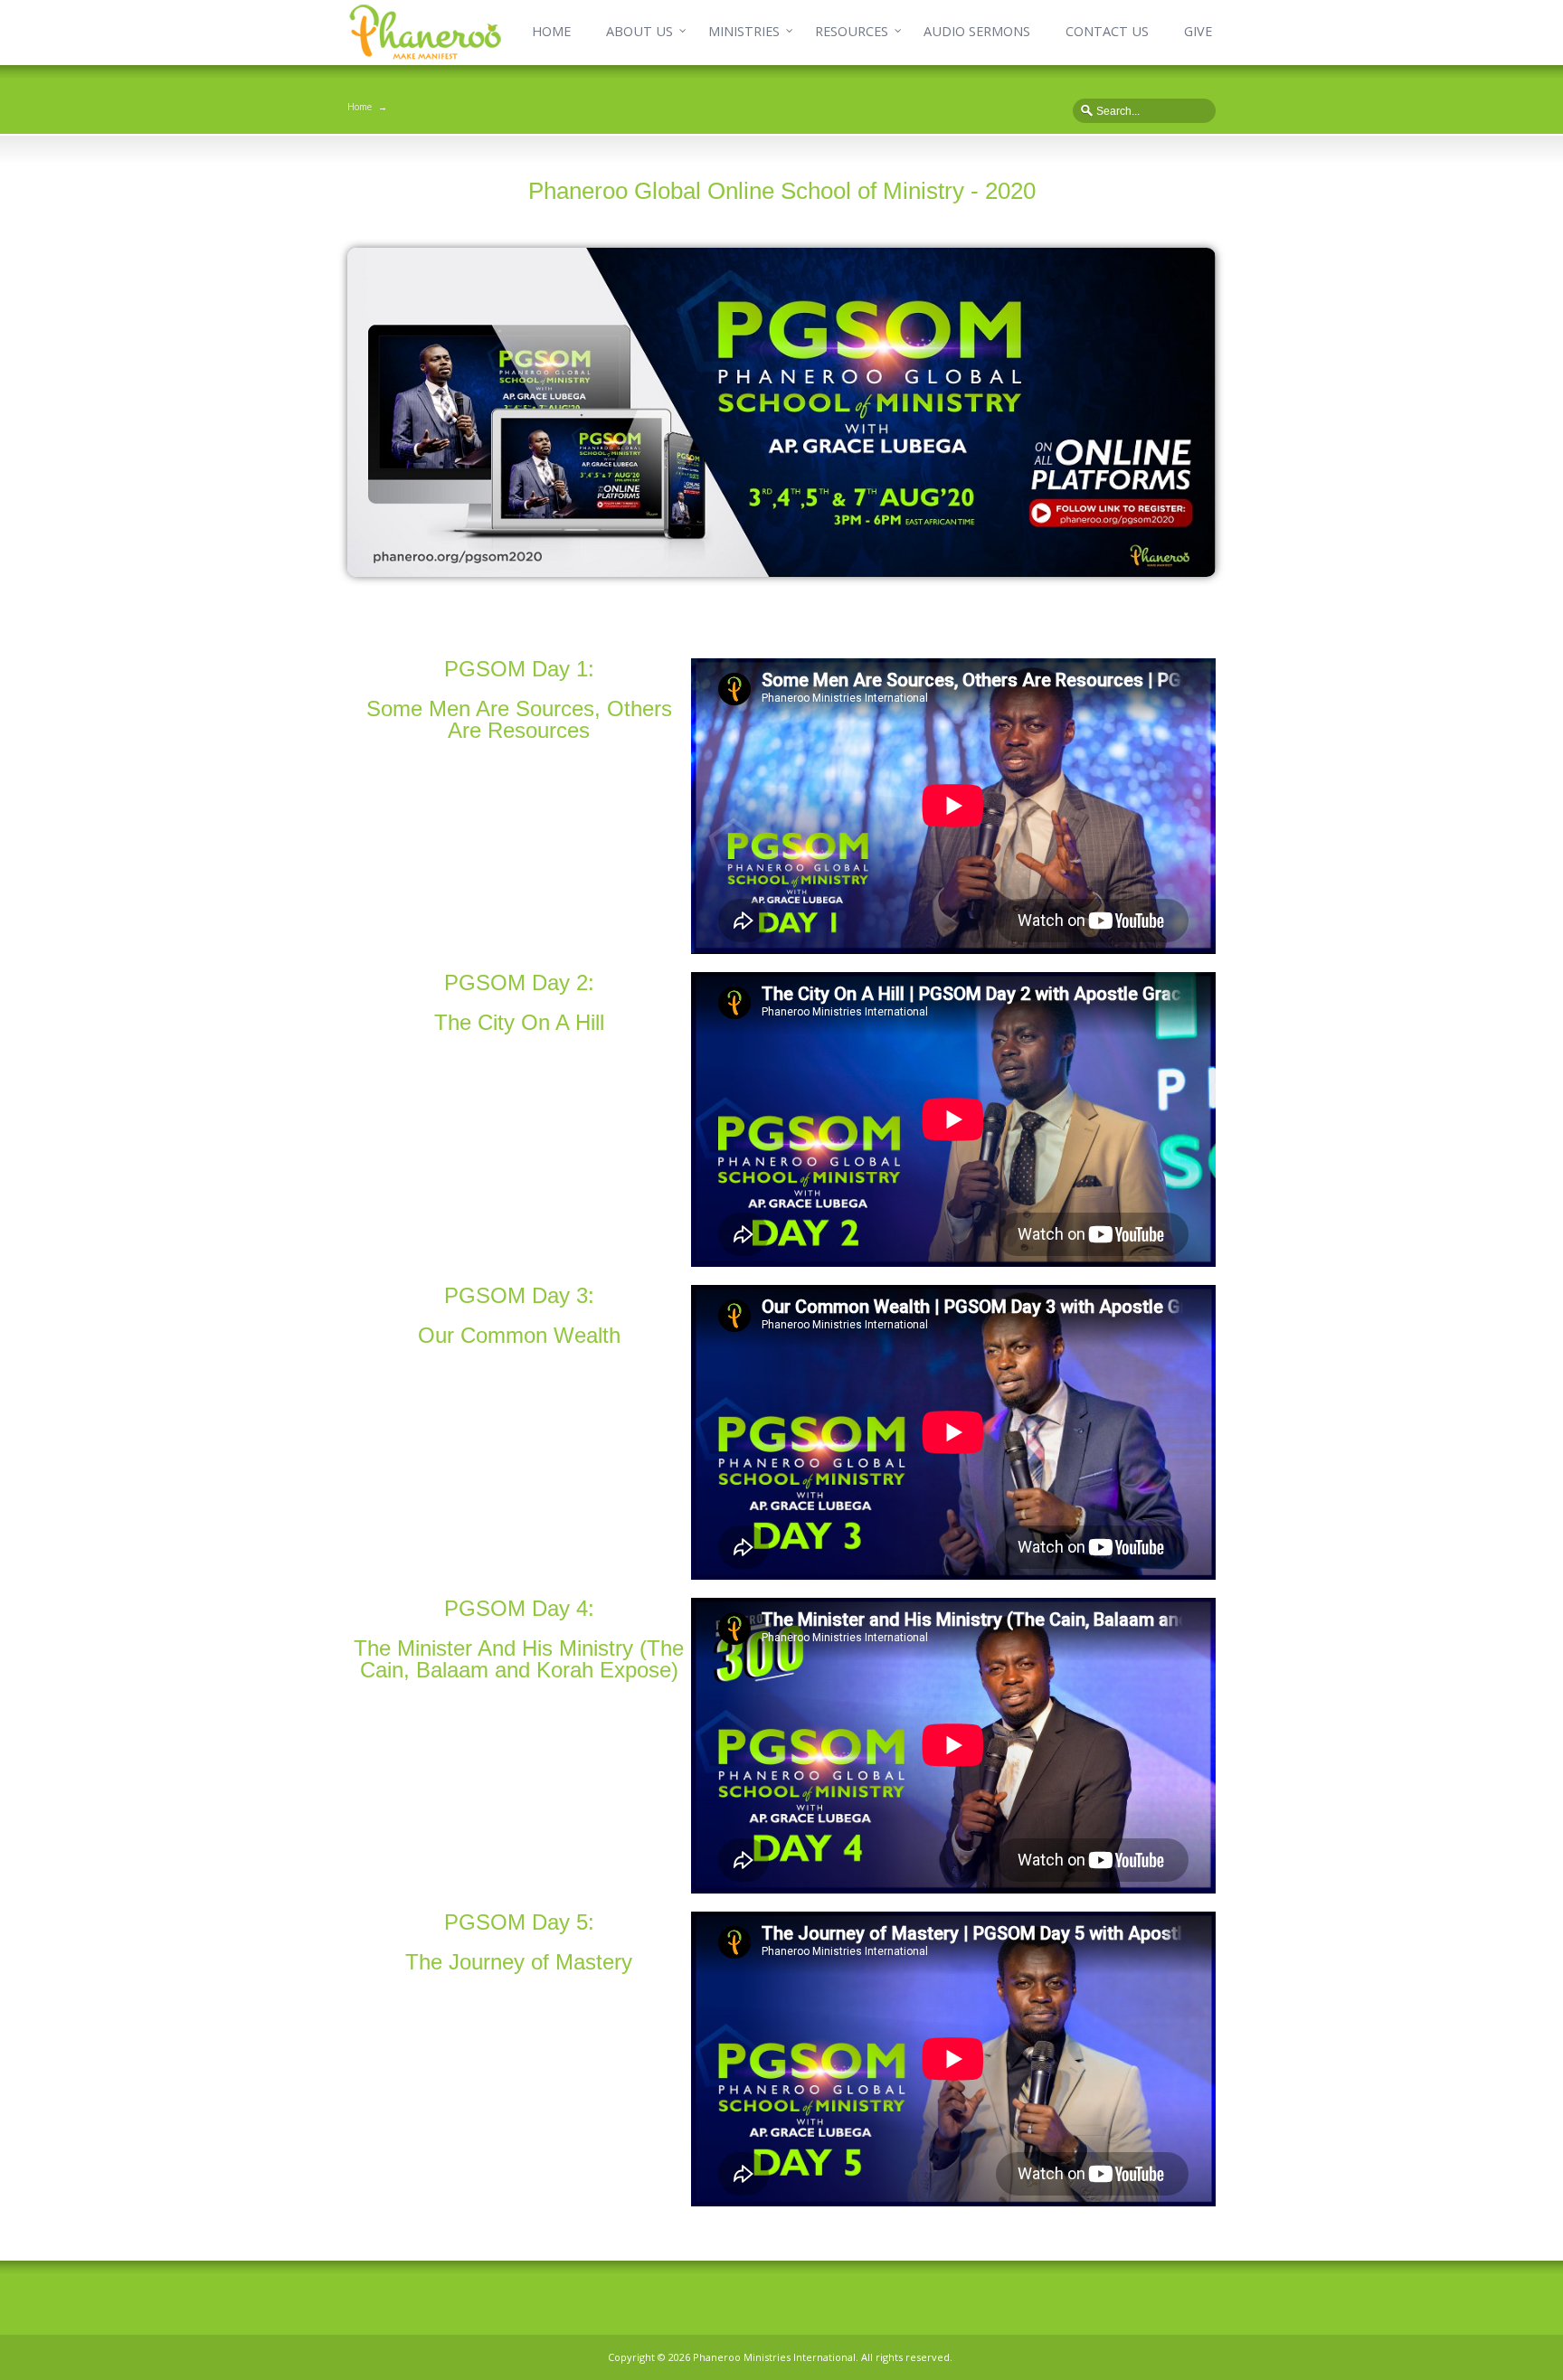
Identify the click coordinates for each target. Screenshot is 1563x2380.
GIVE (1198, 31)
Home (360, 107)
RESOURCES (852, 31)
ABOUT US (639, 31)
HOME (551, 31)
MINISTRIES (744, 31)
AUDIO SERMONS (977, 31)
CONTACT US (1107, 31)
